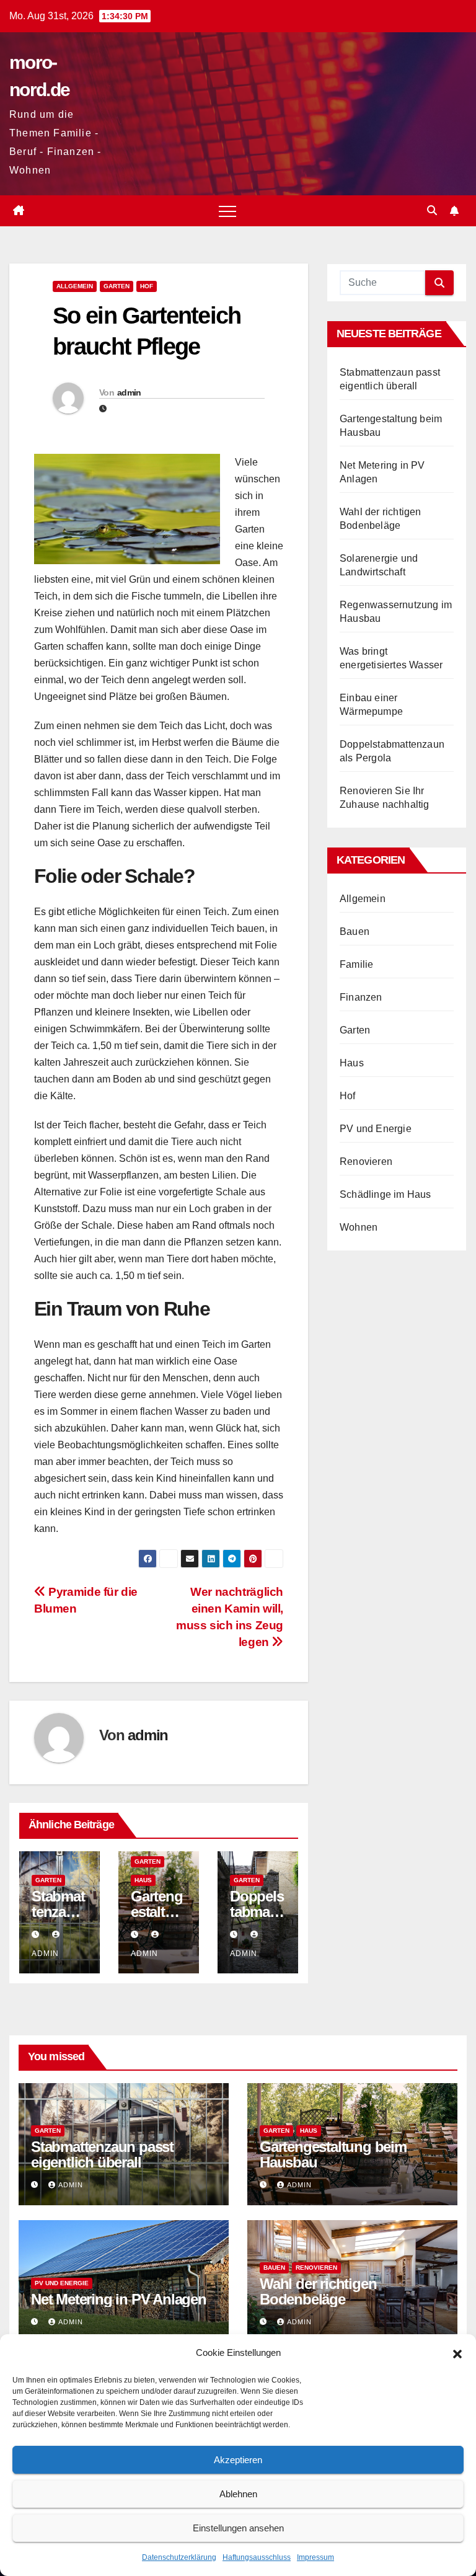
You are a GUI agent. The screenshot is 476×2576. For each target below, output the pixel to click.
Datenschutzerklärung (179, 2557)
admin (129, 392)
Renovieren (366, 1162)
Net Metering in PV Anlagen (119, 2299)
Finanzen (361, 997)
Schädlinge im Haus (386, 1194)
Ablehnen (238, 2494)
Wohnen (359, 1227)
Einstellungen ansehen (238, 2528)
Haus (143, 1880)
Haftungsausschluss (257, 2557)
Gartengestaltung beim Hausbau (333, 2154)
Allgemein (75, 286)
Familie (356, 964)
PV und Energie (376, 1129)
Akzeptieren (238, 2460)
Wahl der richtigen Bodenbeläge (318, 2291)
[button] (457, 2353)
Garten (117, 286)
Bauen (355, 932)
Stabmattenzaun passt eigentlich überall (102, 2154)
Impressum (315, 2557)
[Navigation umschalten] (227, 211)
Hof (147, 286)
